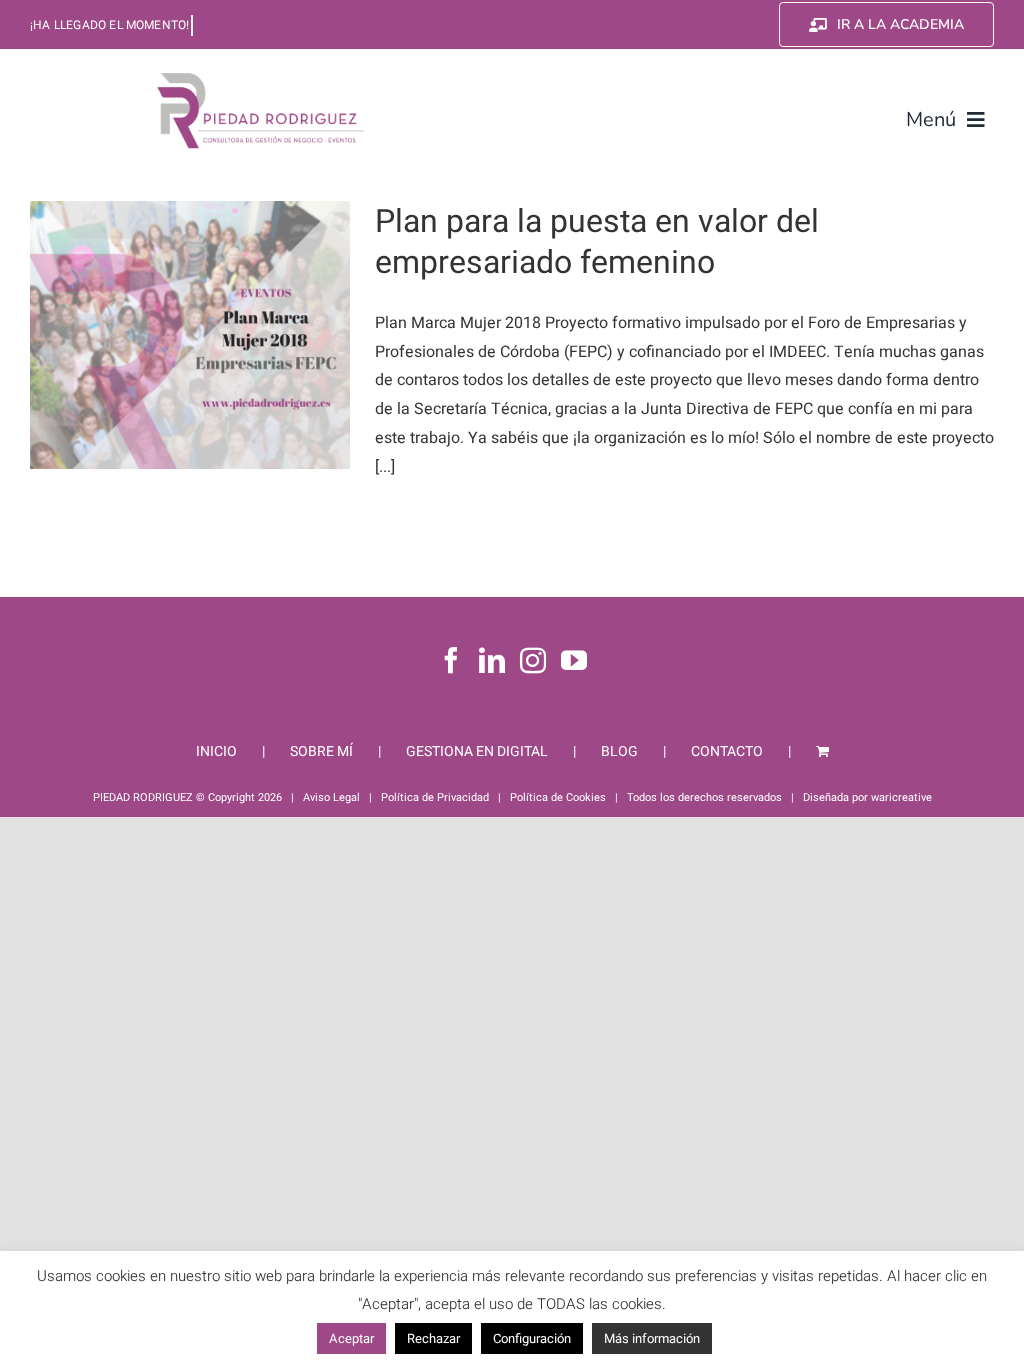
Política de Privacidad (435, 797)
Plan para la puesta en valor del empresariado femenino (597, 242)
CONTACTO (727, 751)
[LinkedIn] (492, 660)
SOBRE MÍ (321, 751)
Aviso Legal (331, 797)
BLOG (619, 751)
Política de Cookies (558, 797)
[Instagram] (533, 660)
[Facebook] (451, 660)
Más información (652, 1338)
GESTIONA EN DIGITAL (477, 751)
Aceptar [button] (351, 1338)
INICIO (216, 751)
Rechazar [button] (433, 1338)
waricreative (901, 797)
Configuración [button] (532, 1338)
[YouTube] (574, 660)
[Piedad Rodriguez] (261, 77)
